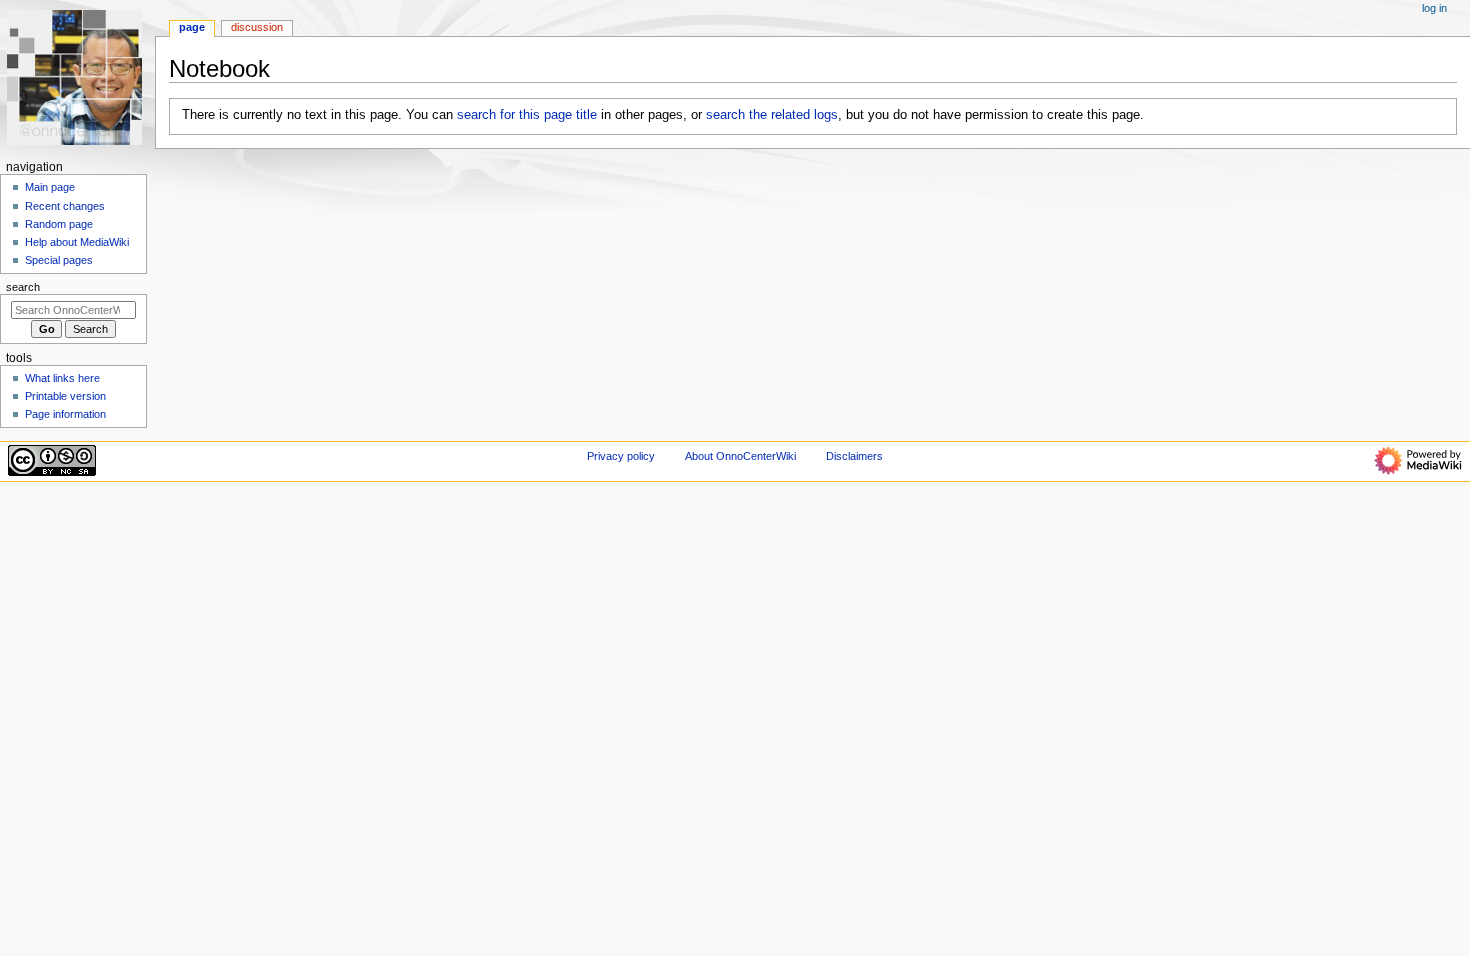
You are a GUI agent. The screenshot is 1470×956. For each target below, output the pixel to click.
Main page (50, 187)
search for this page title (527, 115)
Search (23, 287)
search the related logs (772, 115)
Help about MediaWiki (77, 242)
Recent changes (65, 206)
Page (192, 27)
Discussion (257, 27)
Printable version (65, 396)
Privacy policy (621, 456)
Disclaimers (854, 456)
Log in (1434, 8)
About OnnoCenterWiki (740, 456)
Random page (59, 224)
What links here (62, 378)
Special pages (59, 260)
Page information (65, 414)
